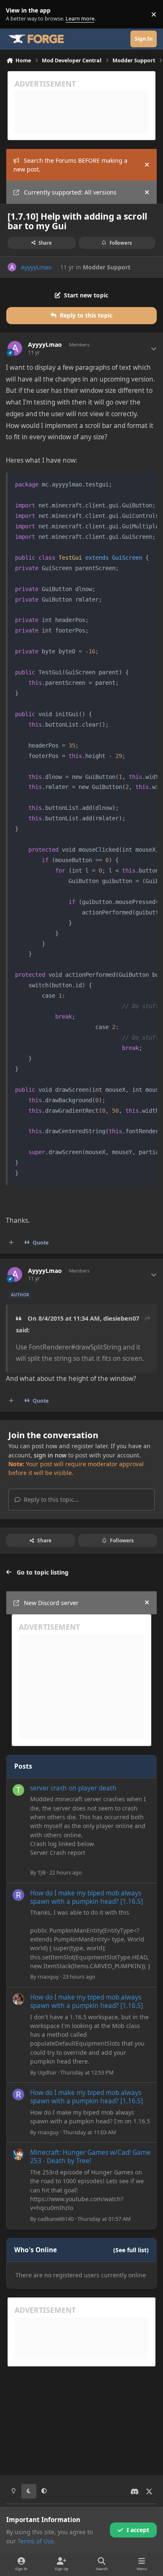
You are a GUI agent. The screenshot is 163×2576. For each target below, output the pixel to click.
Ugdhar (47, 2072)
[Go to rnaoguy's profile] (18, 1895)
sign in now (50, 1455)
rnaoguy (48, 1977)
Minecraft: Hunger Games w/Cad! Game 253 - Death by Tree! (90, 2157)
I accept (138, 2530)
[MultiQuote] (11, 1243)
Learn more (16, 14)
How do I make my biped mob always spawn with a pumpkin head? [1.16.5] (87, 1897)
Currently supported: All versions (70, 192)
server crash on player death (73, 1788)
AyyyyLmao (36, 267)
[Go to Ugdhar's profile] (18, 1999)
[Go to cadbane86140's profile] (18, 2154)
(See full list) (131, 2250)
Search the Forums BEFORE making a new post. (70, 165)
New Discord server (51, 1603)
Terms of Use (36, 2541)
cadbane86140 (56, 2219)
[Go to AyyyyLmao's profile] (12, 267)
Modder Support (107, 267)
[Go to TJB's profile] (18, 1790)
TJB (42, 1872)
